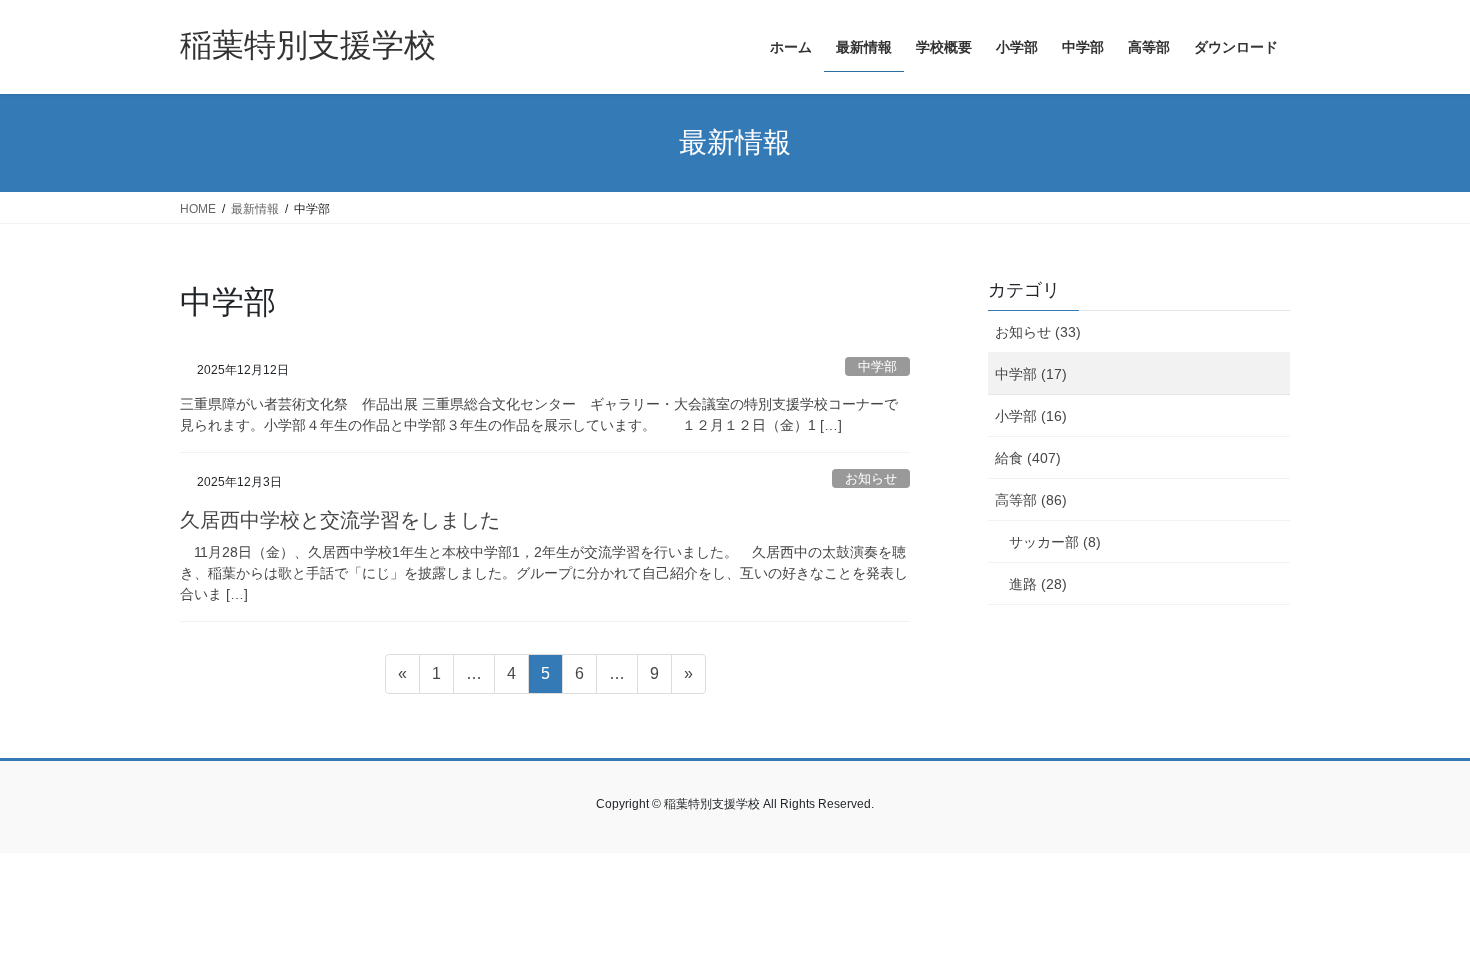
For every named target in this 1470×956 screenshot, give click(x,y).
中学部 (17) (1031, 374)
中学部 (877, 366)
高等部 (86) (1031, 500)
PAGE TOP (1417, 909)
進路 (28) (1038, 584)
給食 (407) (1028, 458)
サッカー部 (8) (1055, 542)
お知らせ (871, 478)
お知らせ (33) (1038, 332)
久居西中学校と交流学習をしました (340, 520)
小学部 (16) (1031, 416)
